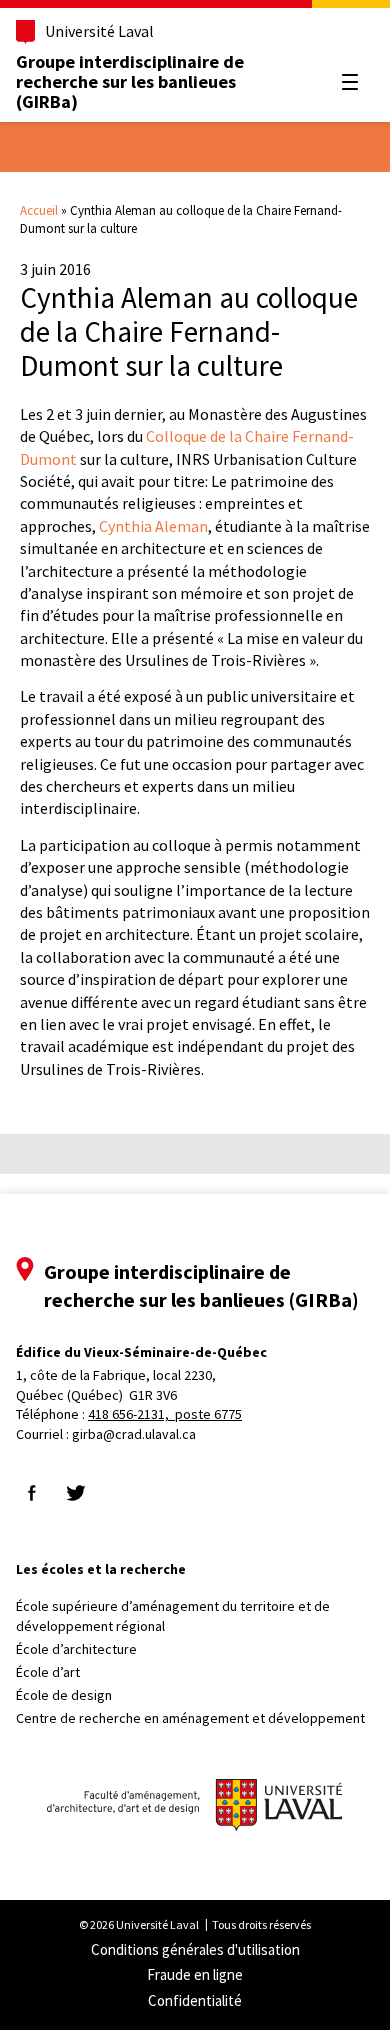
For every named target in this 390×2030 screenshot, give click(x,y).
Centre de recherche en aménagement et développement (190, 1718)
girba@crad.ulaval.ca (134, 1434)
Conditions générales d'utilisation (195, 1949)
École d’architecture (76, 1649)
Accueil (39, 210)
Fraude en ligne (195, 1974)
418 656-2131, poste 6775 (165, 1414)
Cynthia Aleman (153, 526)
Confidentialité (195, 2000)
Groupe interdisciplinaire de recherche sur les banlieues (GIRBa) (130, 81)
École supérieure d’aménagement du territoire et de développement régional (173, 1616)
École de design (64, 1695)
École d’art (48, 1672)
